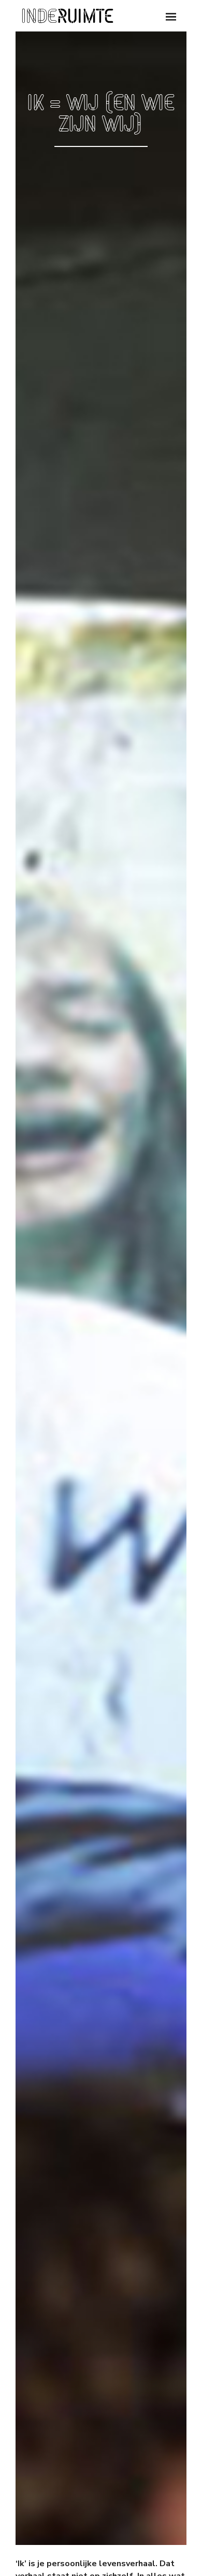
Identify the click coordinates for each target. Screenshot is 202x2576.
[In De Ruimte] (67, 16)
